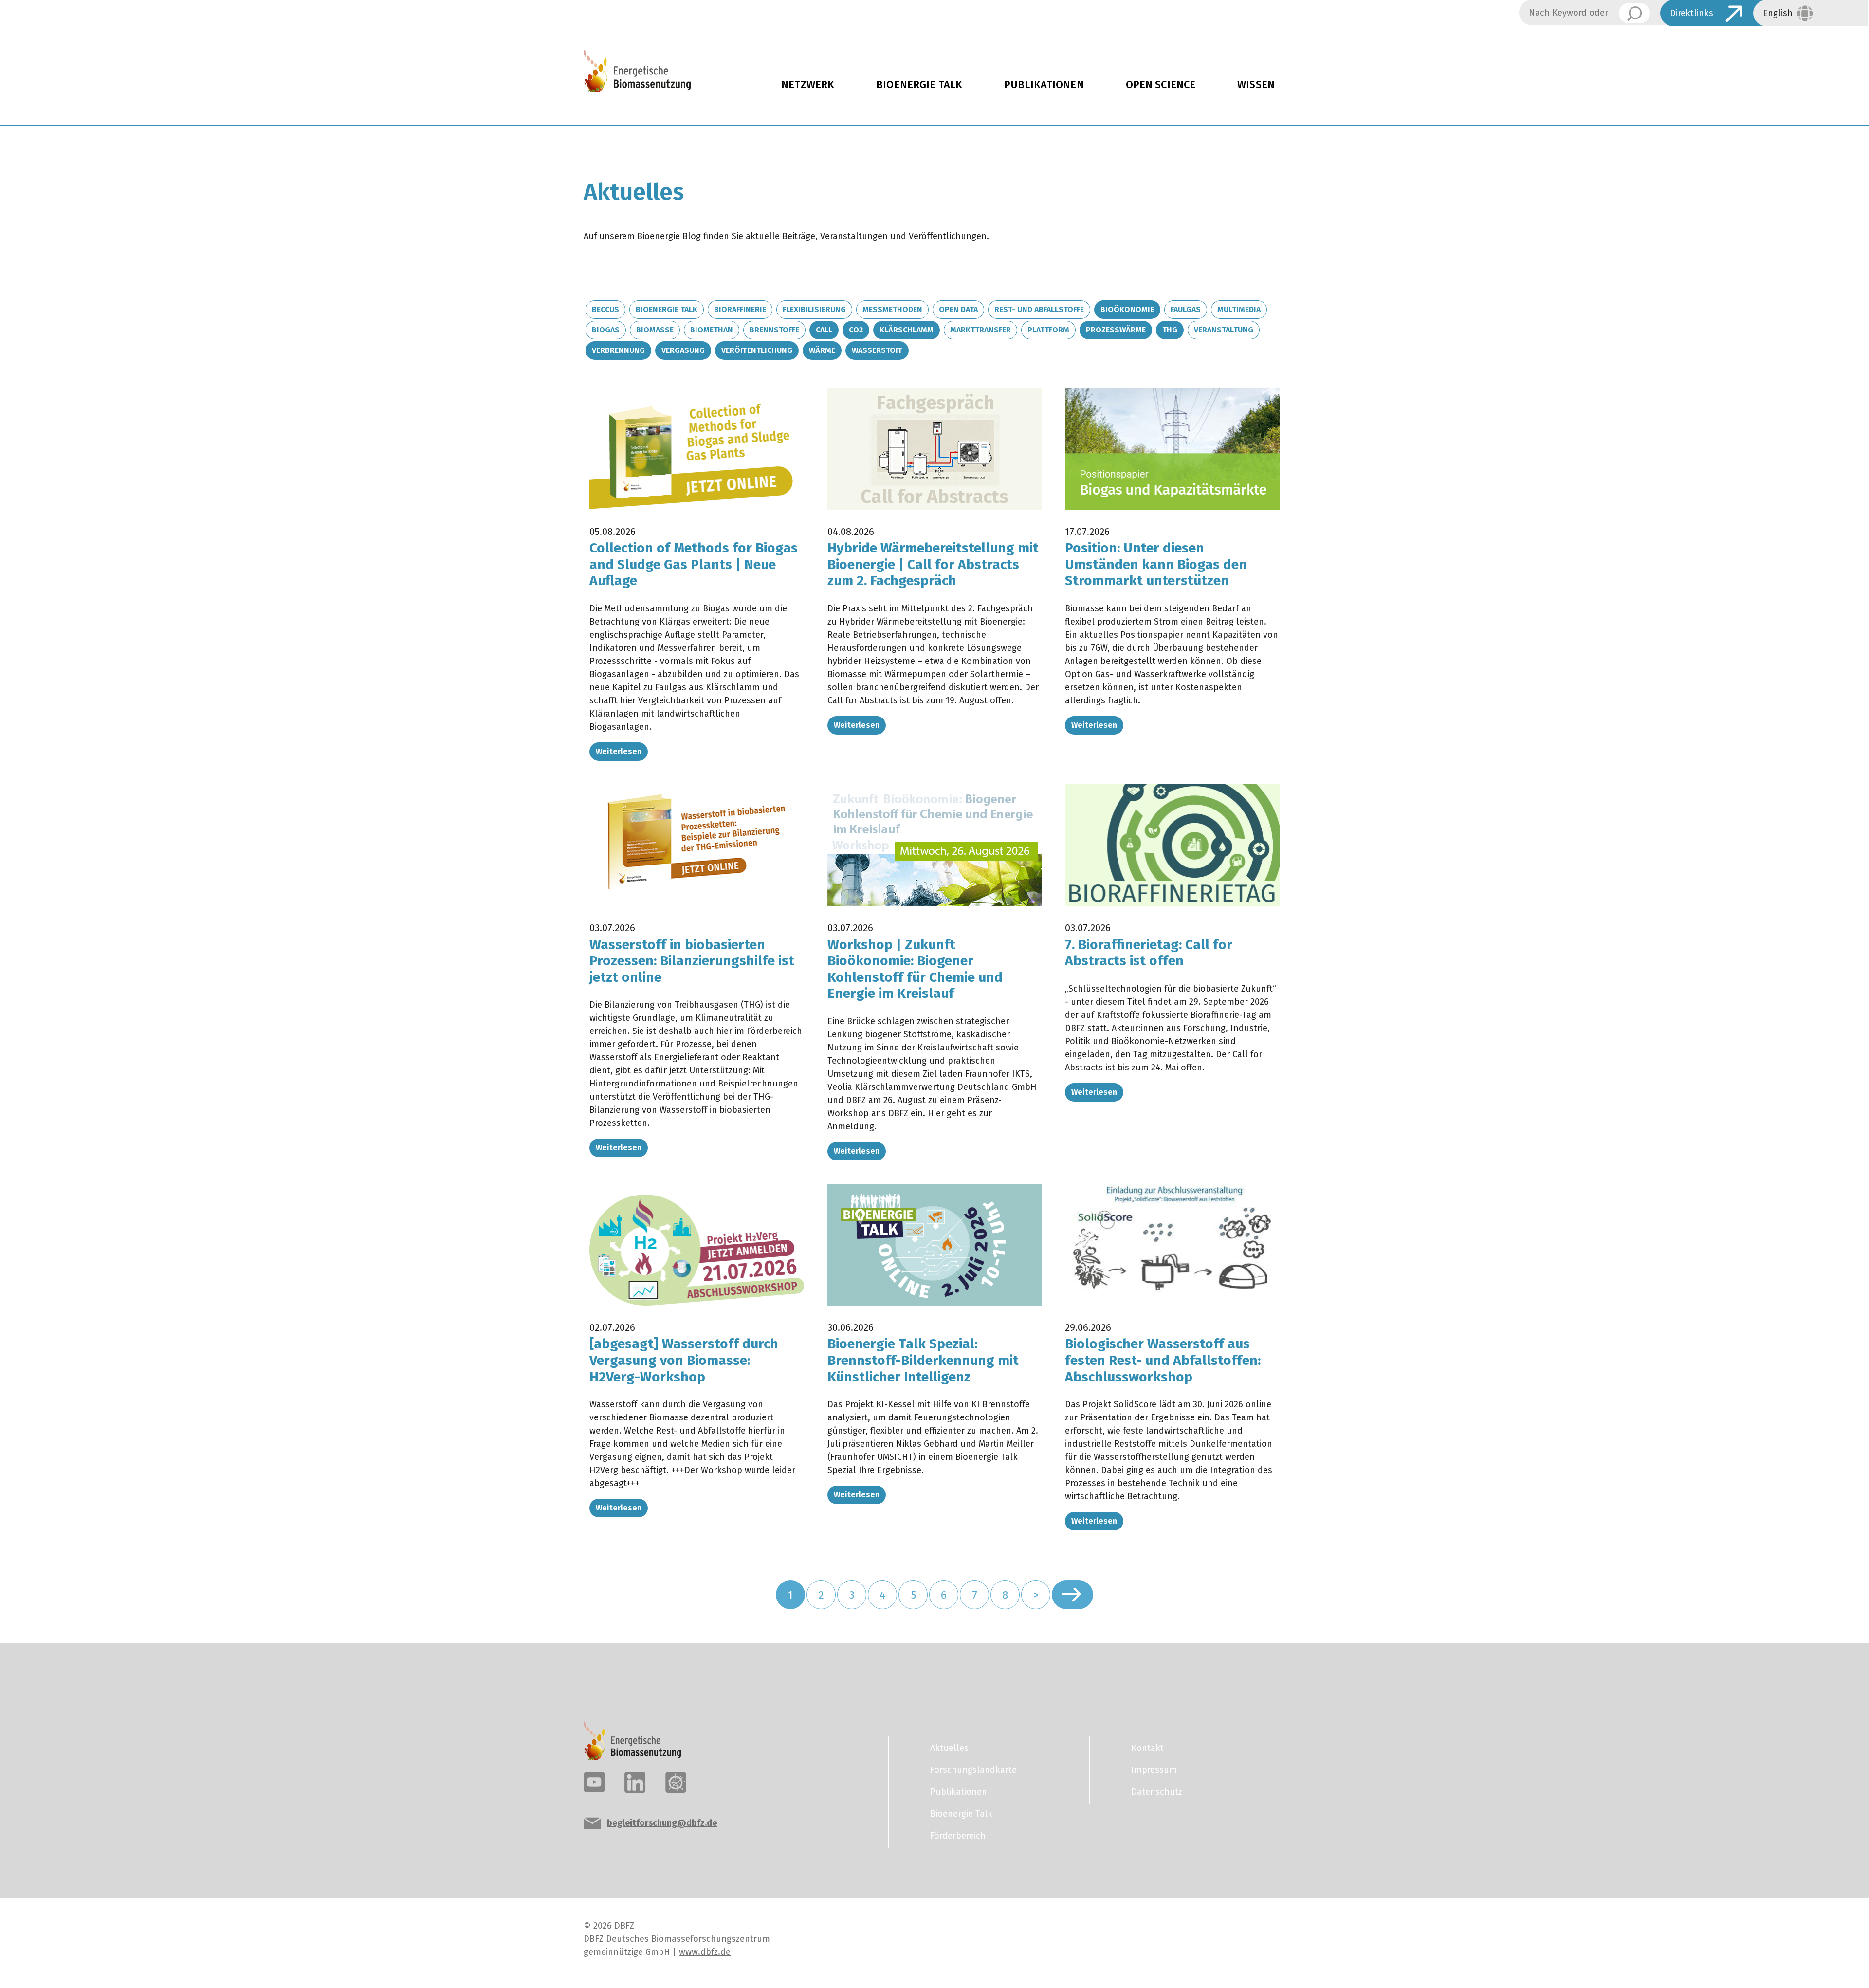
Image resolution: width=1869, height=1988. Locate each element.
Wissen (1256, 85)
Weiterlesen (619, 751)
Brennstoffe (774, 330)
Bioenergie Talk (919, 85)
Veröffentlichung (757, 350)
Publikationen (1044, 85)
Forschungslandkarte (973, 1770)
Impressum (1154, 1770)
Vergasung (683, 350)
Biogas (606, 330)
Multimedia (1239, 309)
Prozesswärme (1116, 330)
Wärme (822, 350)
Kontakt (1147, 1748)
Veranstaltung (1224, 330)
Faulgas (1186, 309)
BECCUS (605, 309)
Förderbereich (958, 1836)
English (1778, 13)
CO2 (856, 330)
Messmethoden (892, 309)
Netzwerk (808, 85)
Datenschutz (1157, 1792)
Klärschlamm (907, 330)
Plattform (1048, 330)
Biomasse (655, 330)
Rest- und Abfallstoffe (1039, 309)
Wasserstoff (877, 350)
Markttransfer (980, 330)
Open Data (958, 309)
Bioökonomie (1127, 309)
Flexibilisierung (814, 309)
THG (1170, 330)
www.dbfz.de (705, 1952)
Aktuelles (949, 1748)
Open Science (1161, 85)
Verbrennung (618, 350)
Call (824, 330)
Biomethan (712, 330)
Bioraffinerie (740, 309)
